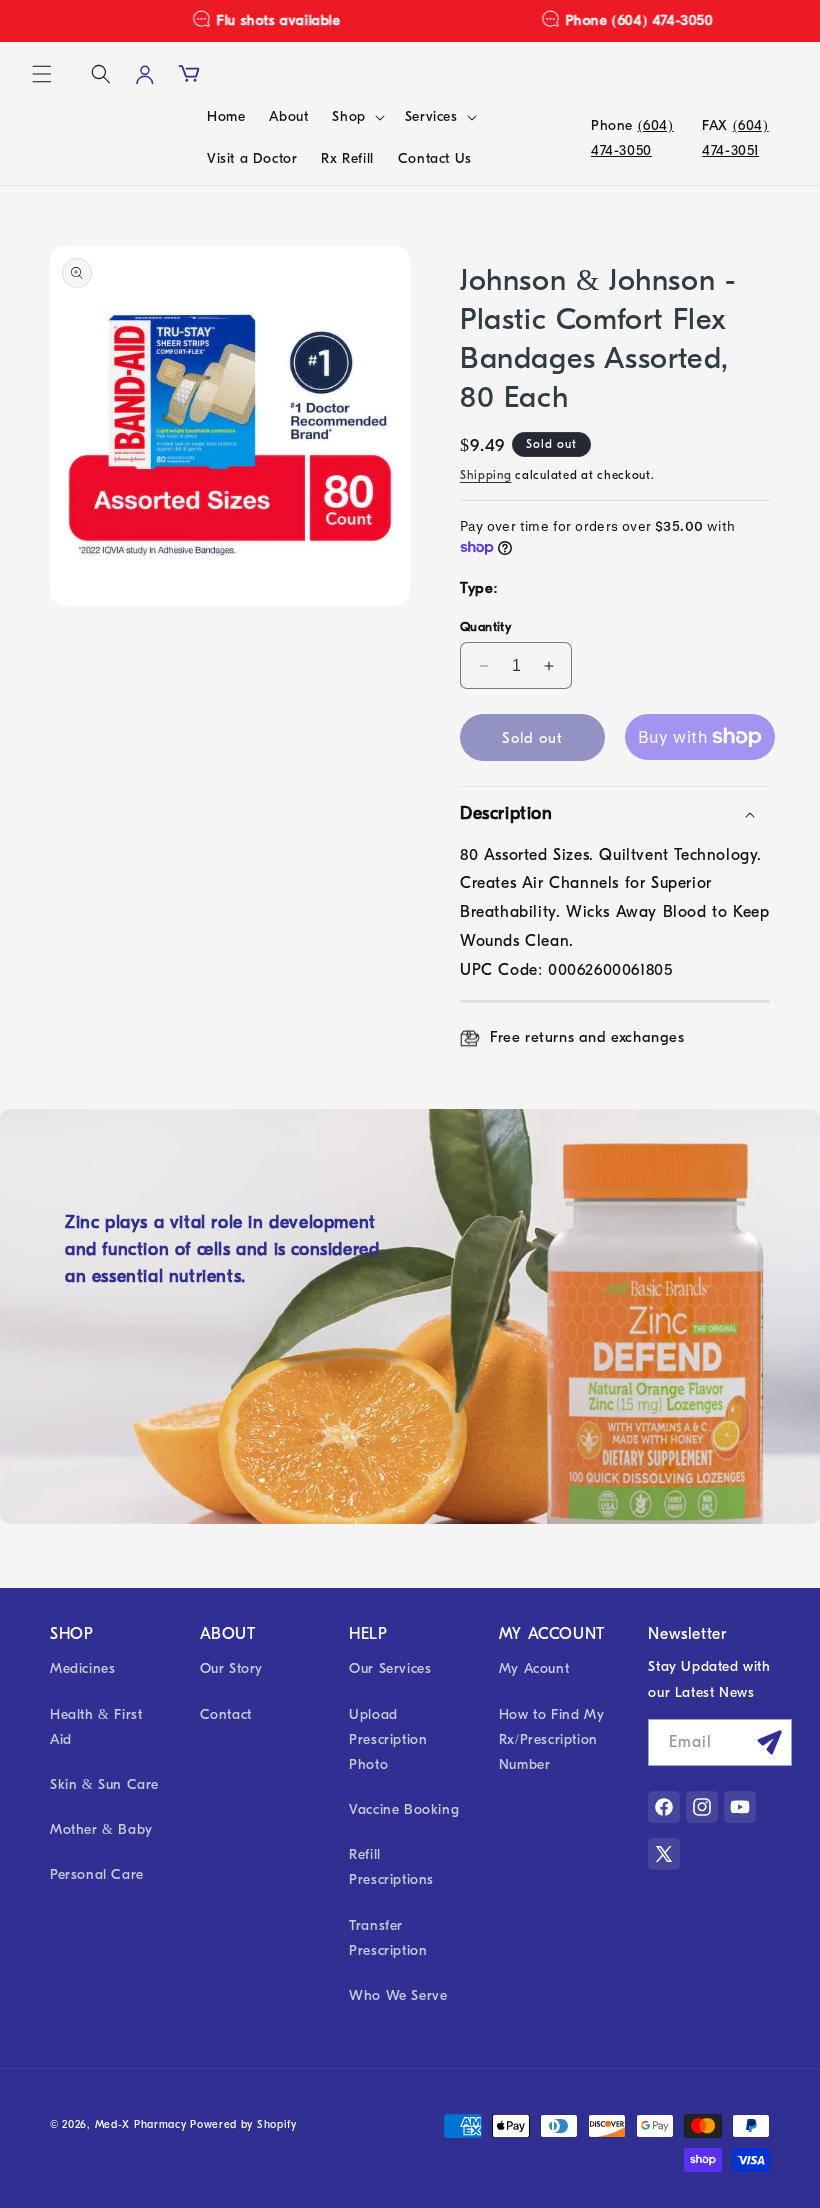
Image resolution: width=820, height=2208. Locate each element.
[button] (42, 74)
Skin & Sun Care (104, 1784)
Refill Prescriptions (391, 1867)
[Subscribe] (769, 1742)
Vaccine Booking (404, 1809)
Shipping (486, 475)
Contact (226, 1714)
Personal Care (97, 1874)
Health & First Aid (96, 1727)
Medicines (82, 1668)
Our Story (231, 1668)
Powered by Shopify (243, 2124)
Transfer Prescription (388, 1938)
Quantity (485, 626)
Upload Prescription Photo (388, 1739)
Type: (479, 588)
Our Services (390, 1668)
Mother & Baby (101, 1829)
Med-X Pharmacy (141, 2124)
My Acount (534, 1668)
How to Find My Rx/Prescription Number (551, 1739)
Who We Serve (398, 1995)
